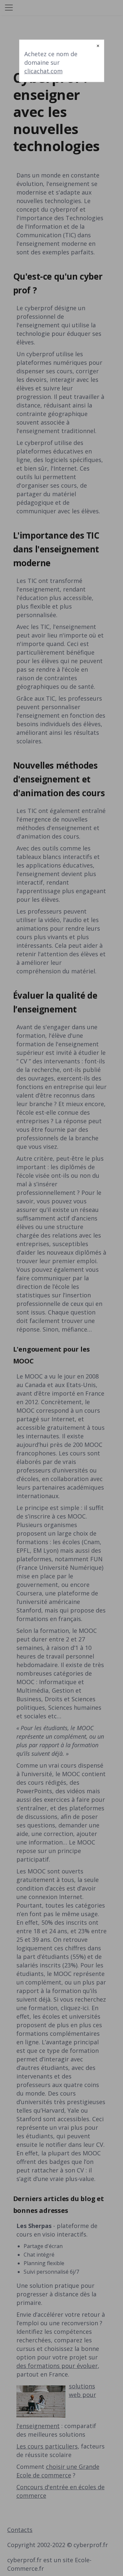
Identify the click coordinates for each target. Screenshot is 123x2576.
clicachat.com (43, 71)
